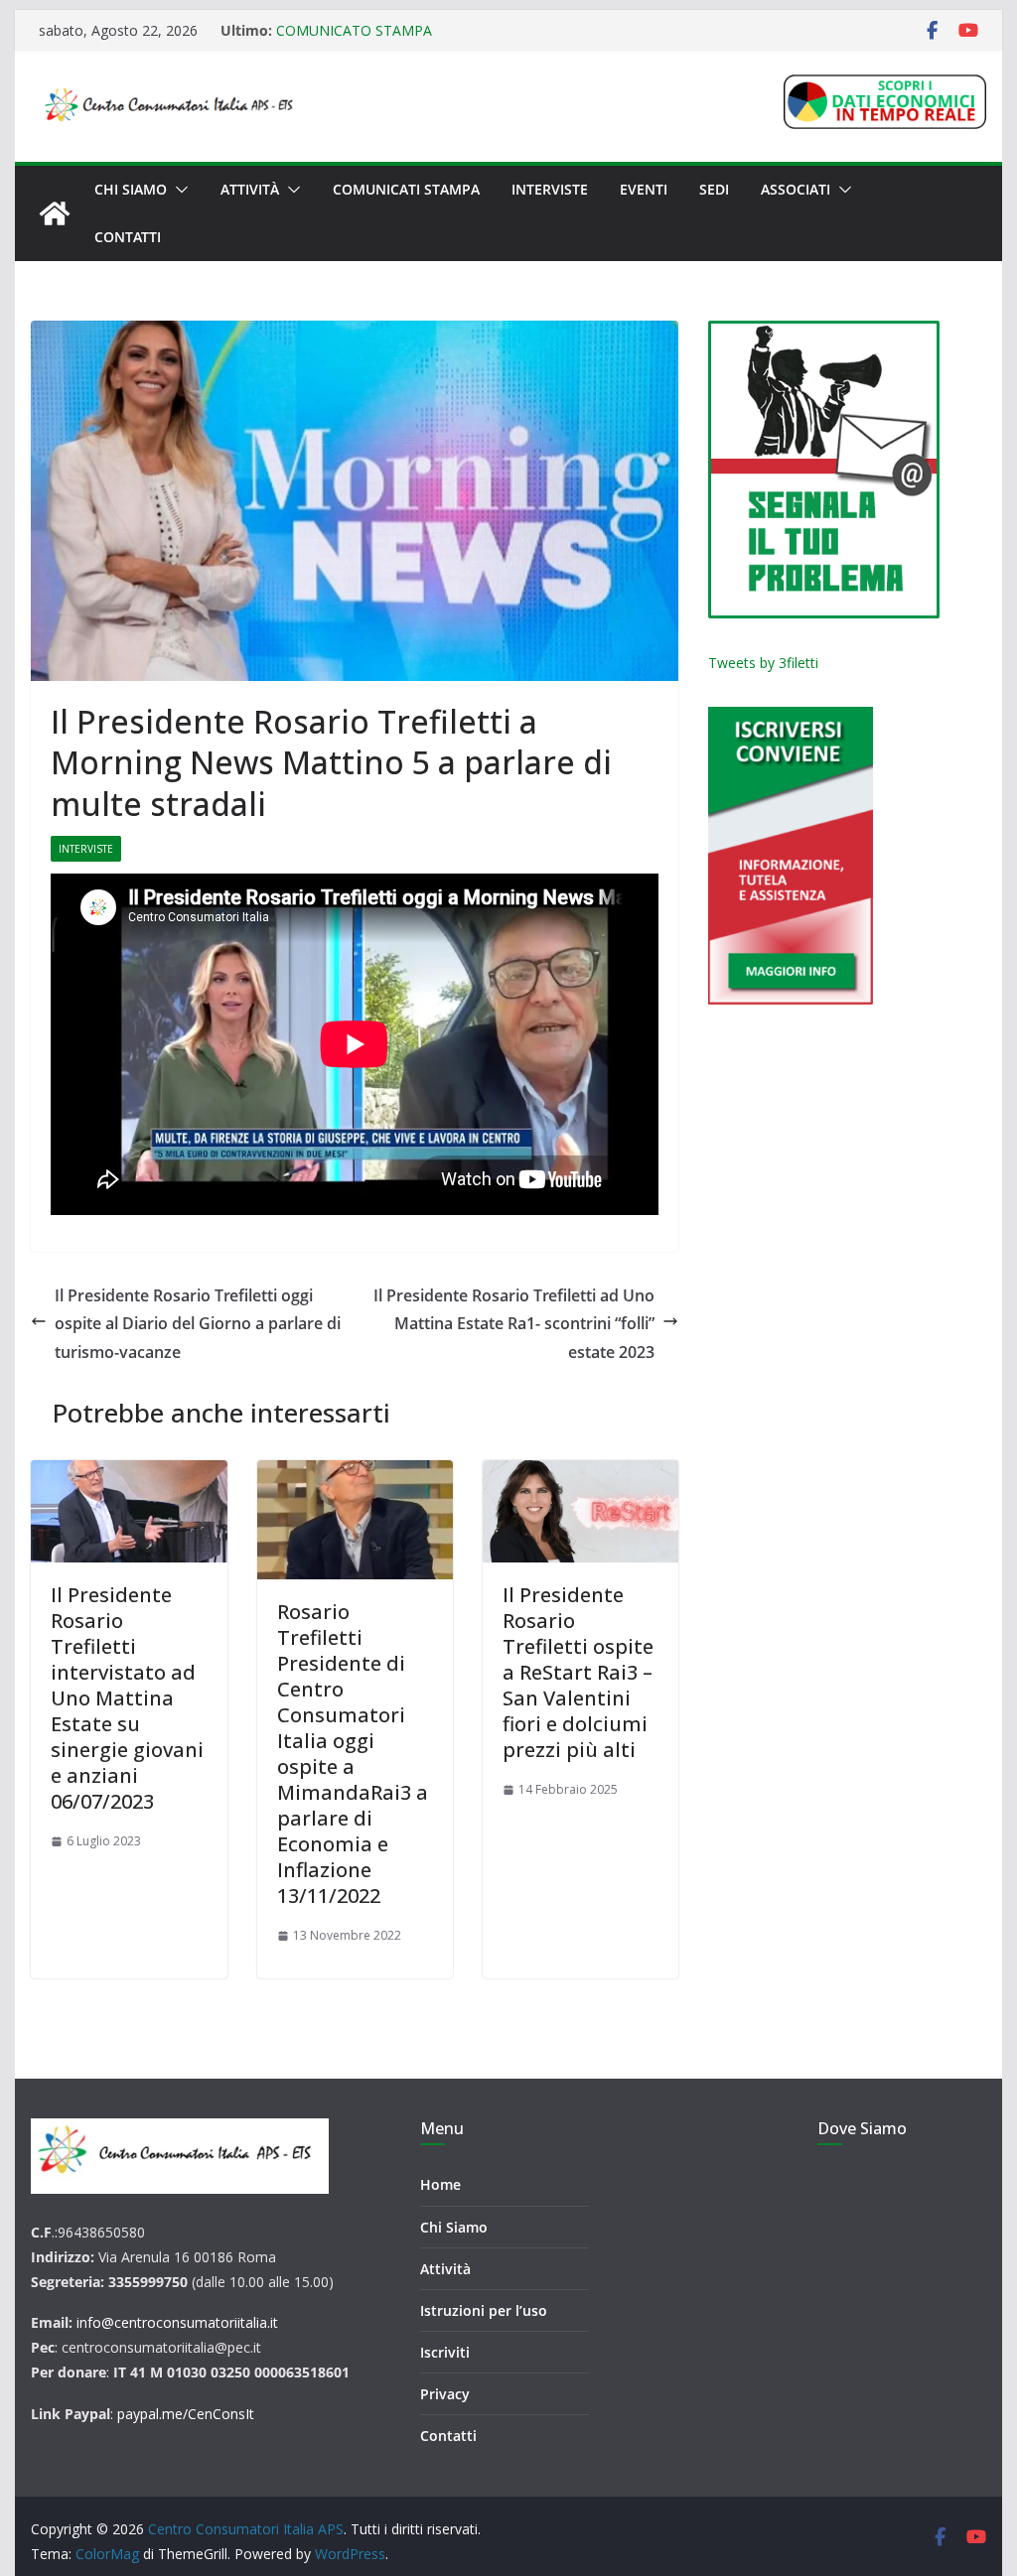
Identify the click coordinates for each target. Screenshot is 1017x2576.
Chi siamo (131, 189)
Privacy (445, 2394)
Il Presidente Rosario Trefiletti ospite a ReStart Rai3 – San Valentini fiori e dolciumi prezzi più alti (578, 1672)
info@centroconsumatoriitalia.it (177, 2322)
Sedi (714, 189)
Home (440, 2184)
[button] (178, 190)
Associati (796, 189)
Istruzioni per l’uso (484, 2310)
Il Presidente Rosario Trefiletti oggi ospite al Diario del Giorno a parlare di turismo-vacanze (198, 1324)
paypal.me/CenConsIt (186, 2414)
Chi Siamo (454, 2227)
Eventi (644, 189)
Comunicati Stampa (406, 189)
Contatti (128, 237)
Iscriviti (445, 2352)
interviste (86, 849)
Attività (250, 189)
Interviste (550, 189)
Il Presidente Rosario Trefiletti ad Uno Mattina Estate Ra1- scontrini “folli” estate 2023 (514, 1324)
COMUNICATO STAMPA (354, 30)
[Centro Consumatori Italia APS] (55, 213)
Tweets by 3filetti (763, 663)
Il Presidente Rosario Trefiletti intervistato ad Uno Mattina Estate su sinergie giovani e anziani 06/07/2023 (127, 1698)
